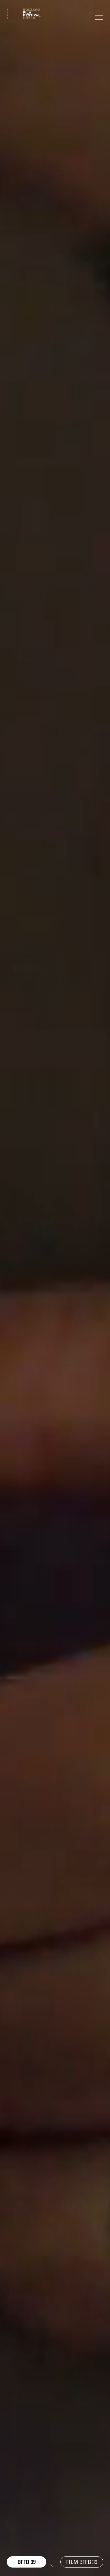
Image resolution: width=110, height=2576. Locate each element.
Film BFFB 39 (82, 2562)
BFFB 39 (27, 2562)
